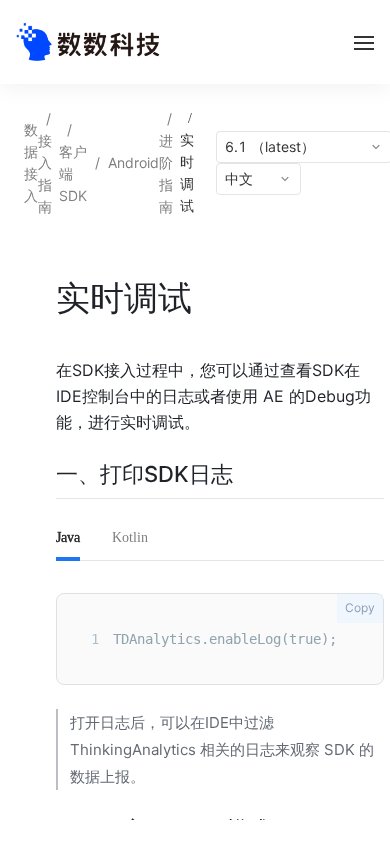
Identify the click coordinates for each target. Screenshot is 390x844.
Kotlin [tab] (130, 537)
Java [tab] (68, 537)
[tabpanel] (220, 639)
